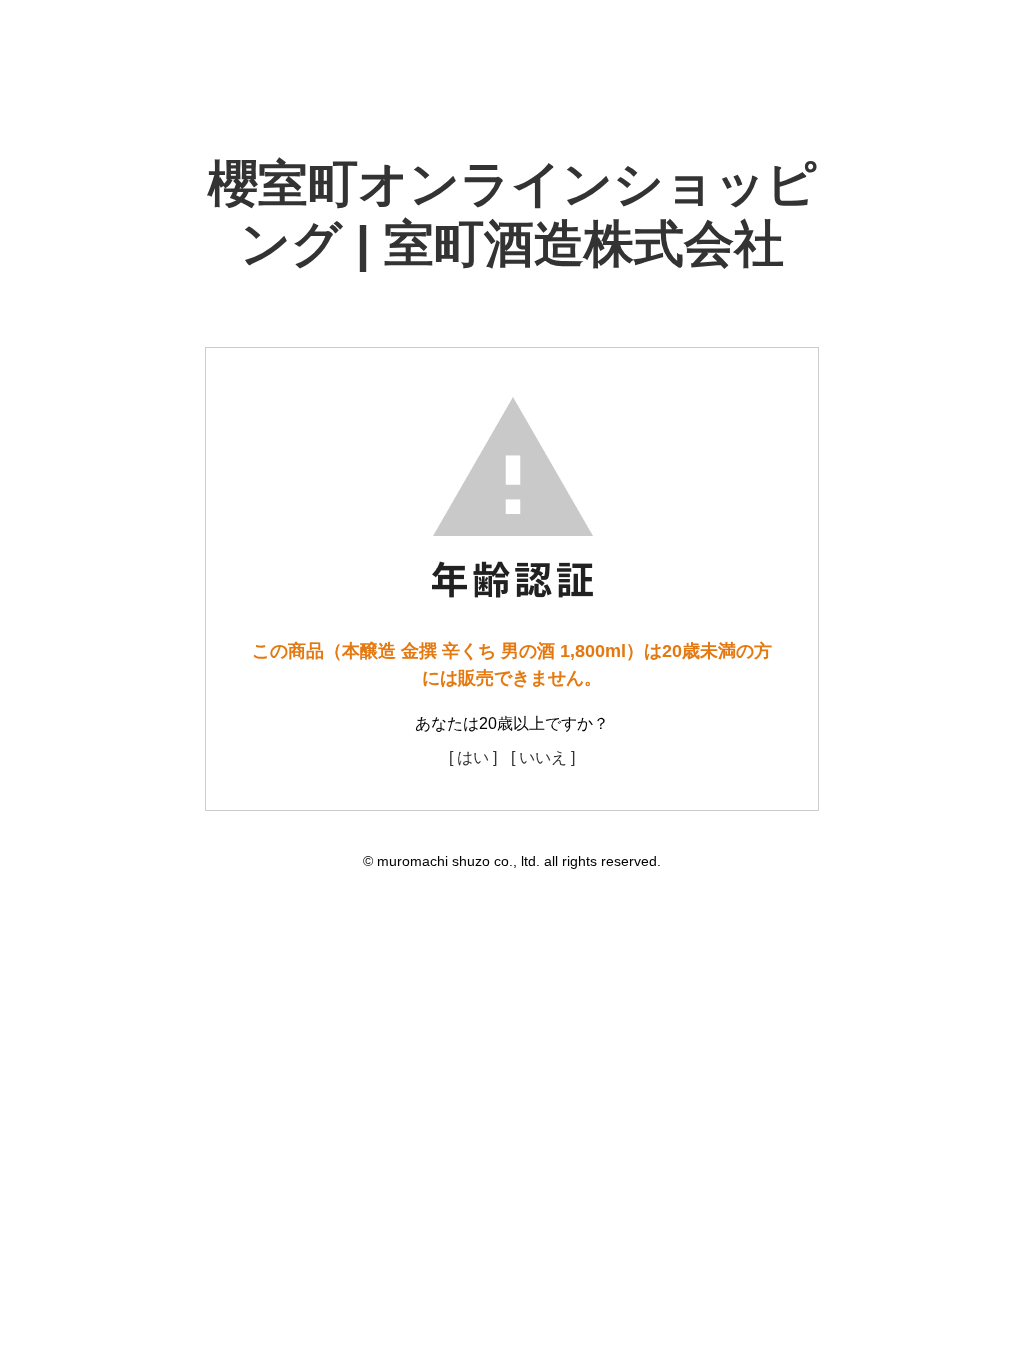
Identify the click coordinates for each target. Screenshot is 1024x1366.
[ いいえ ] (543, 757)
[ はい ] (473, 757)
